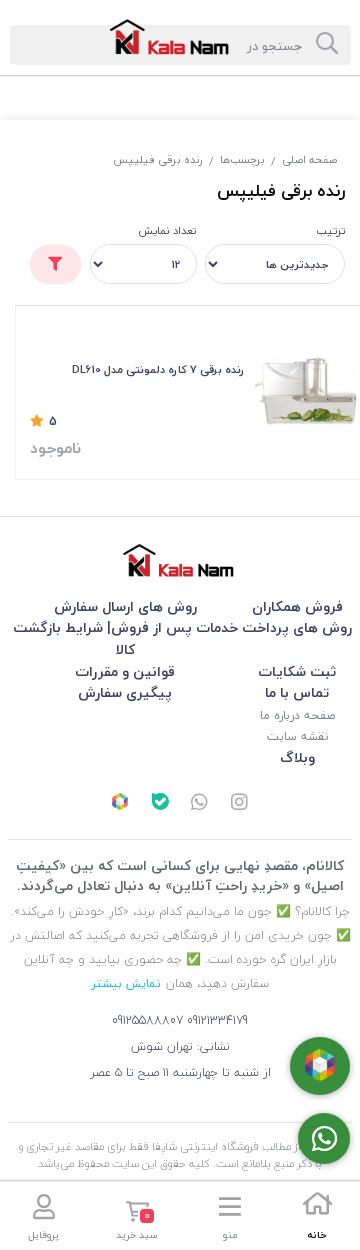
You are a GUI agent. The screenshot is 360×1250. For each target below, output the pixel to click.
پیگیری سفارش (125, 692)
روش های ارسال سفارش (125, 606)
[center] (327, 45)
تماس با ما (297, 692)
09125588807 (147, 1020)
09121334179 (217, 1020)
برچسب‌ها (242, 159)
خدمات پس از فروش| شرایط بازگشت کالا (125, 638)
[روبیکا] (120, 804)
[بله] (160, 804)
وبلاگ (297, 757)
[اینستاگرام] (240, 804)
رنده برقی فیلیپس (158, 159)
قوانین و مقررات (125, 671)
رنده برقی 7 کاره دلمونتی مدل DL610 (158, 369)
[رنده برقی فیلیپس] (180, 560)
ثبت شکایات (297, 671)
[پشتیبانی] (200, 804)
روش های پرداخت (297, 627)
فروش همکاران (297, 606)
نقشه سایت (297, 736)
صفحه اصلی (309, 159)
